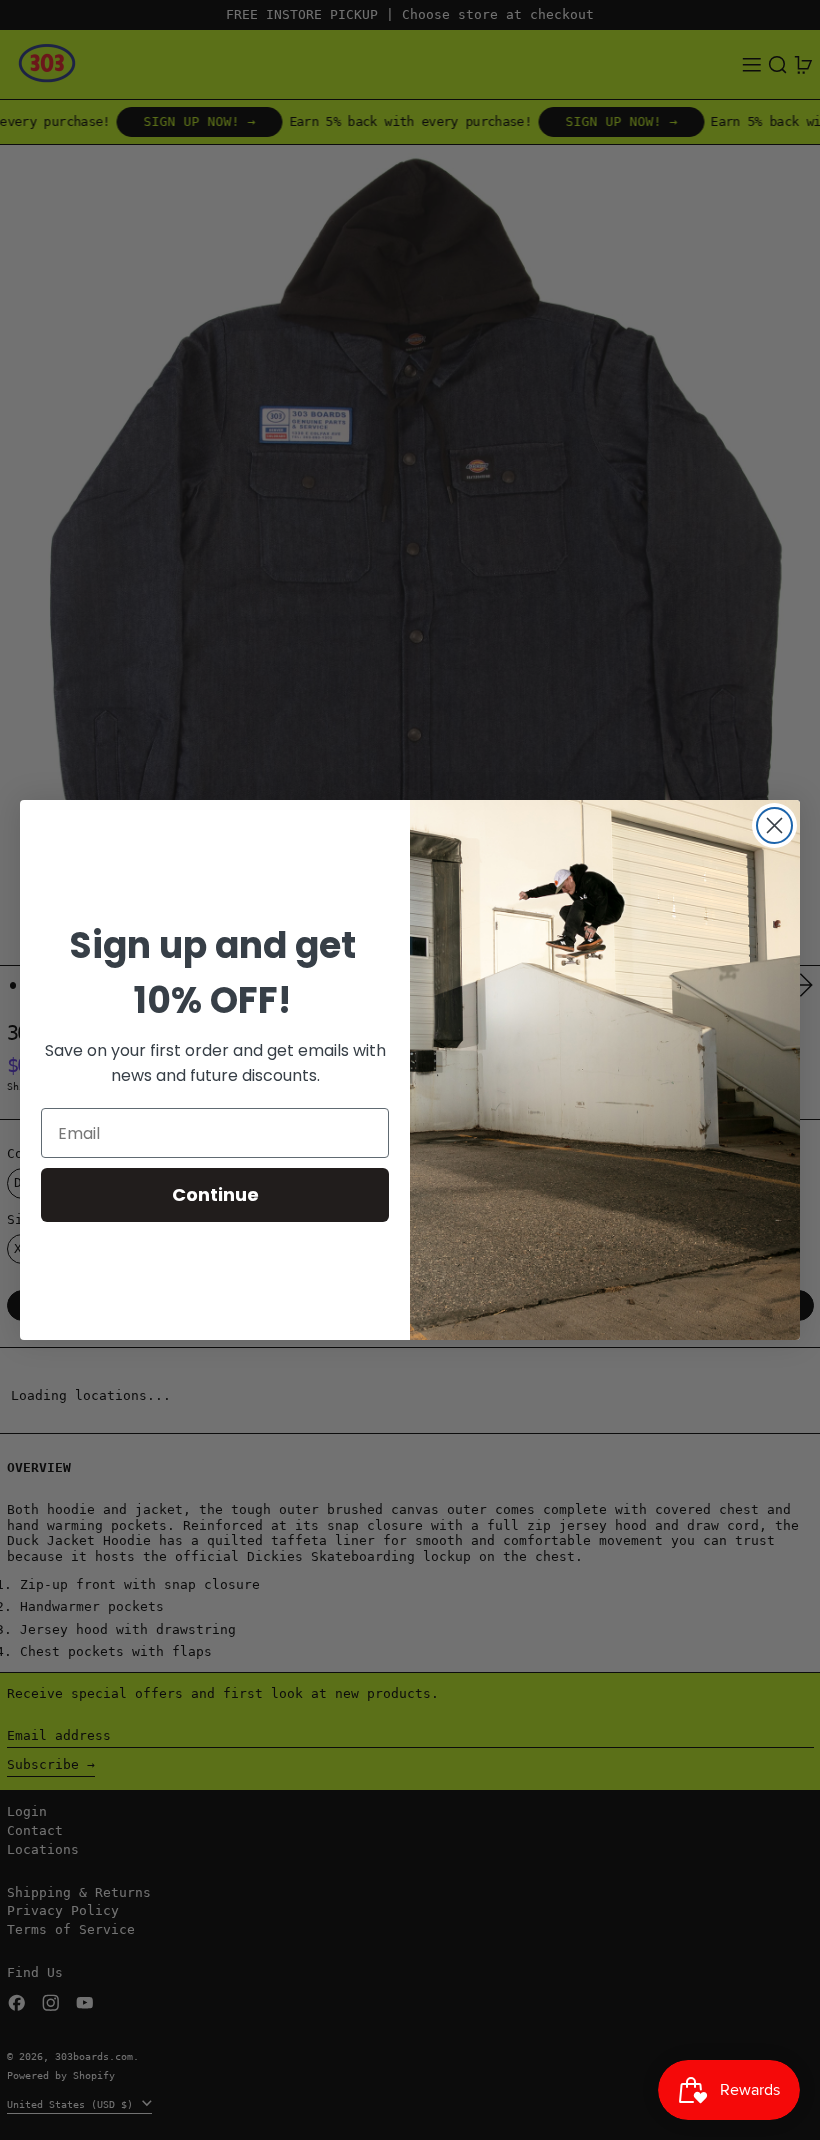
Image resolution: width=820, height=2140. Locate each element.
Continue (215, 1194)
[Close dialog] (774, 825)
